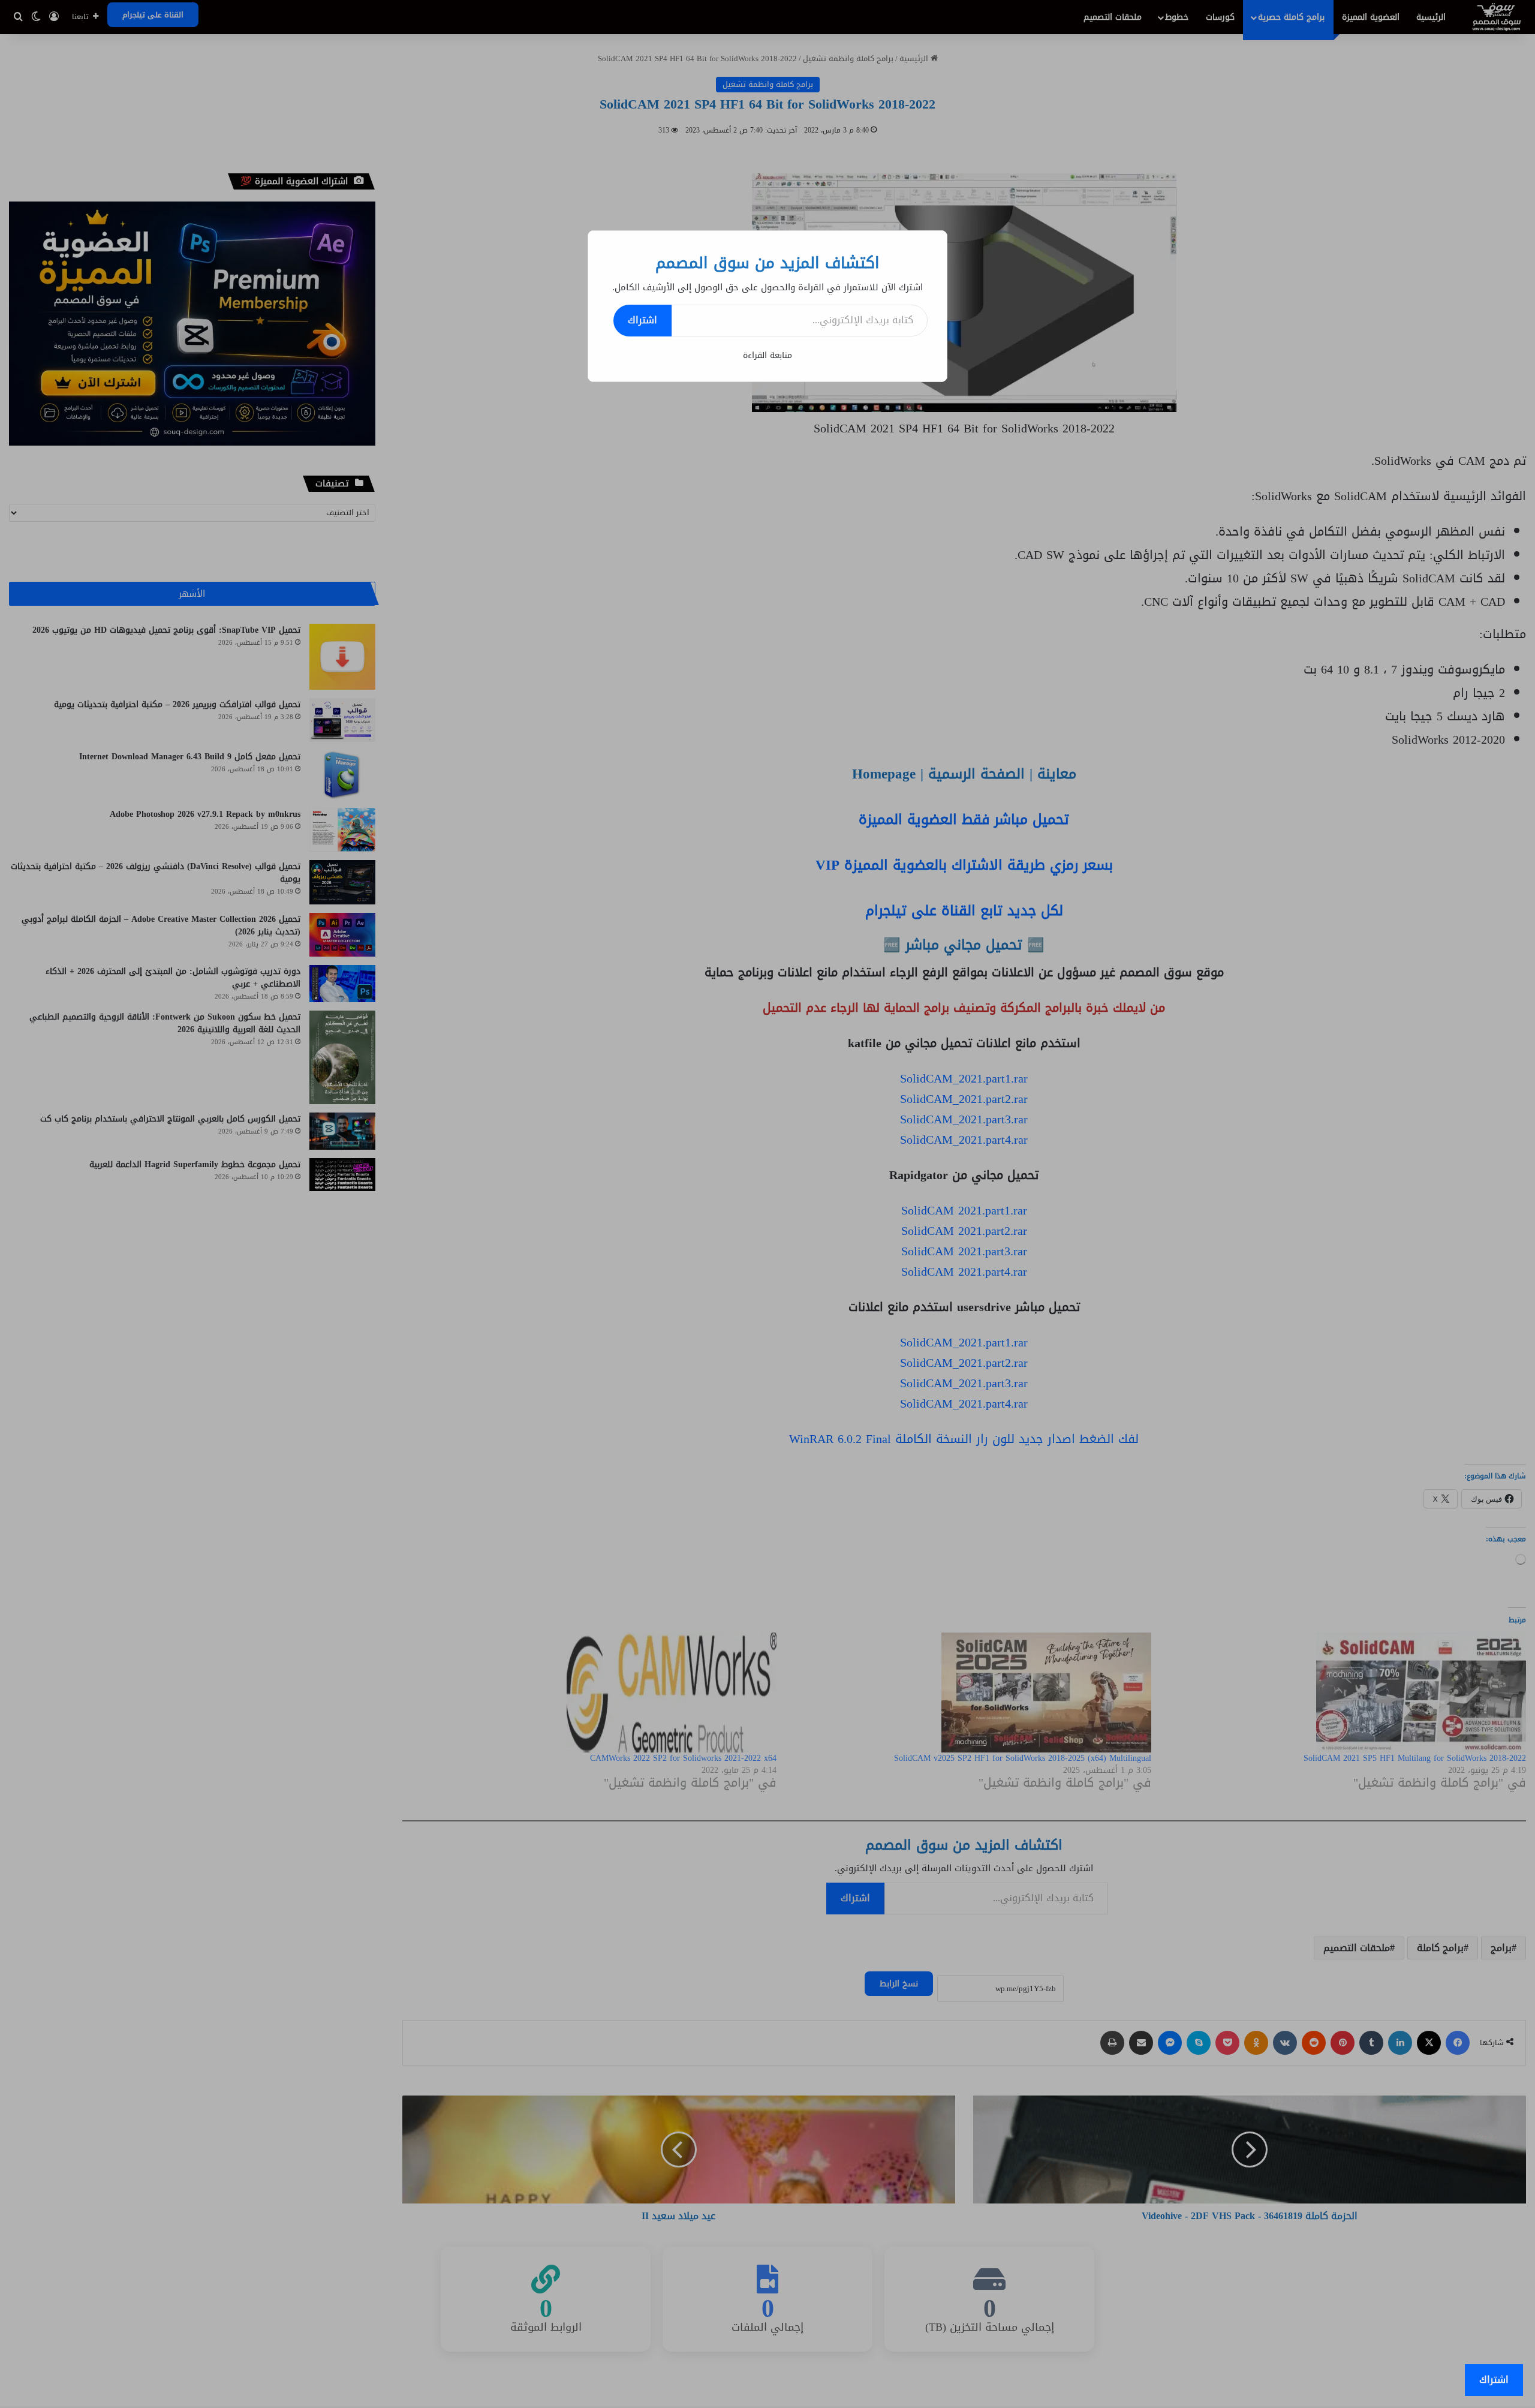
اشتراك (642, 320)
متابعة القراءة (767, 355)
